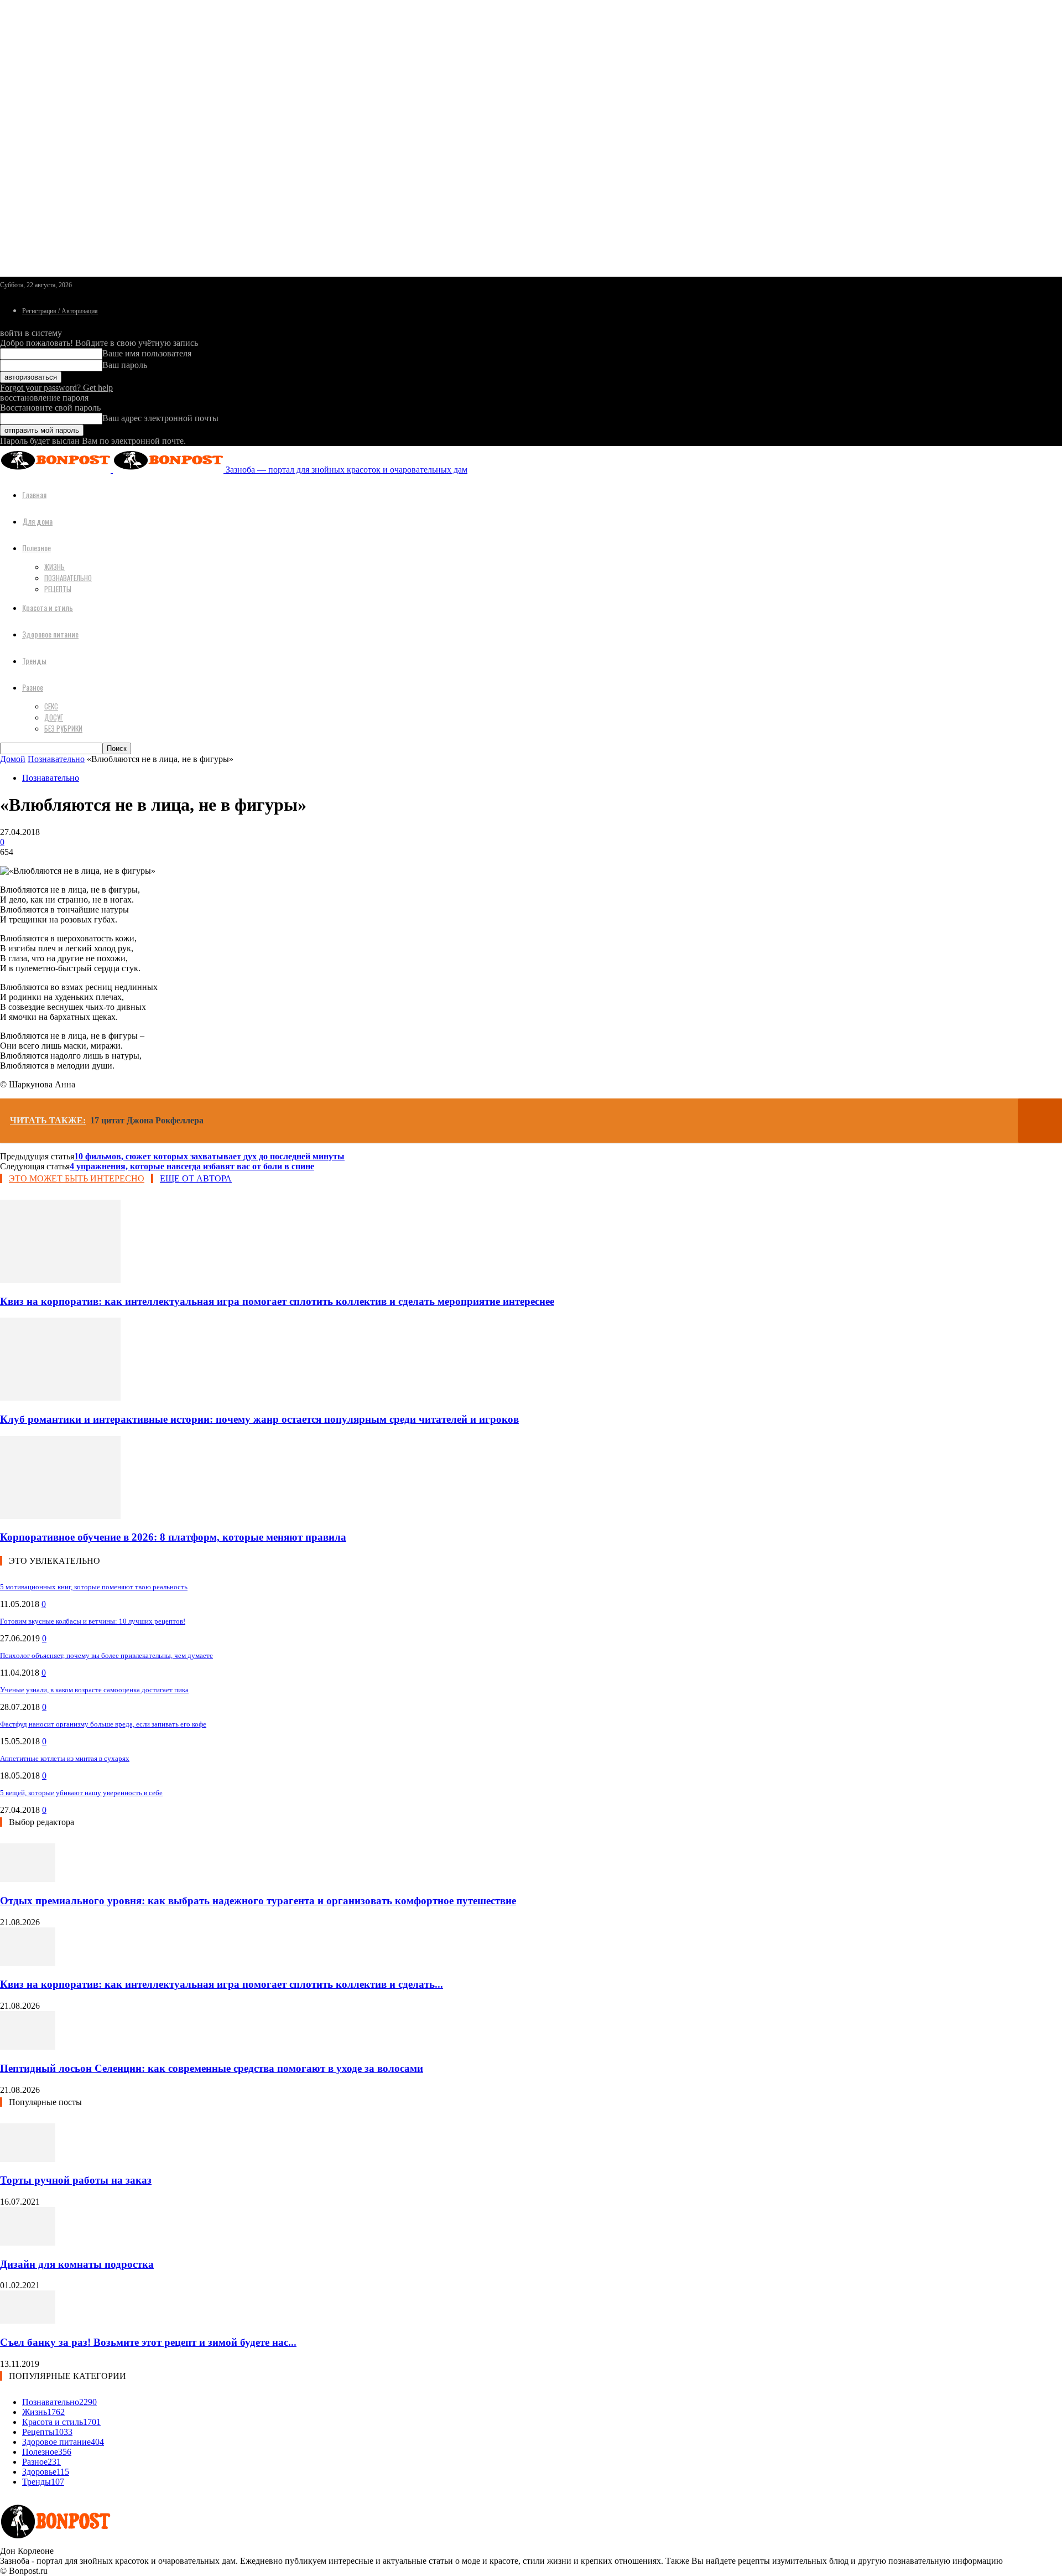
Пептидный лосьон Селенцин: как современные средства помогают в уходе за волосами (212, 2068)
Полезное (37, 548)
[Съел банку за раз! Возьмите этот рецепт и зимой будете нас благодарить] (28, 2321)
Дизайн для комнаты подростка (77, 2264)
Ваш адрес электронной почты (160, 418)
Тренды (34, 660)
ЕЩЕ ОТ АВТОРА (196, 1178)
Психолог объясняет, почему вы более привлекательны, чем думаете (106, 1655)
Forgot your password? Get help (56, 388)
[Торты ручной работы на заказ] (28, 2159)
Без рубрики (63, 728)
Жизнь (54, 567)
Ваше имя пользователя (147, 353)
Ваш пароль (125, 365)
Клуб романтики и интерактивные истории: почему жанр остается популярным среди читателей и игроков (259, 1419)
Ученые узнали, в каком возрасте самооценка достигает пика (94, 1690)
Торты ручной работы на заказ (76, 2180)
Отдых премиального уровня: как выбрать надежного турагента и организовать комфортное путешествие (258, 1901)
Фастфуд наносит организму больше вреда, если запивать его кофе (103, 1724)
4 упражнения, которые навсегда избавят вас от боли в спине (192, 1166)
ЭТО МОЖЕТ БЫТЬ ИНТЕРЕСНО (77, 1178)
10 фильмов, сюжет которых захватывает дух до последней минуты (209, 1156)
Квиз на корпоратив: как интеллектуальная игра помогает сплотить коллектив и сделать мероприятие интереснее (277, 1301)
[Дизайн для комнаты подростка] (28, 2243)
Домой (13, 759)
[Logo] (56, 470)
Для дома (37, 521)
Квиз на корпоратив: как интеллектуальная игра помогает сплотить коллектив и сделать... (222, 1984)
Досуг (54, 717)
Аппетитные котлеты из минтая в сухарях (65, 1758)
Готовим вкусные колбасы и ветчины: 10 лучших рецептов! (93, 1621)
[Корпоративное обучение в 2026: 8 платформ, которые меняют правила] (60, 1516)
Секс (51, 706)
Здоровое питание (50, 634)
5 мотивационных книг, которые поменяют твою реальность (94, 1587)
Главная (34, 494)
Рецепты (58, 589)
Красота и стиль (48, 607)
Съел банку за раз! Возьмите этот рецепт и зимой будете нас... (148, 2342)
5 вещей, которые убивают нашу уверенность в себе (81, 1793)
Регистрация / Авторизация (60, 311)
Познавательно (68, 578)
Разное (33, 687)
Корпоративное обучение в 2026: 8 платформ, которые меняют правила (173, 1537)
